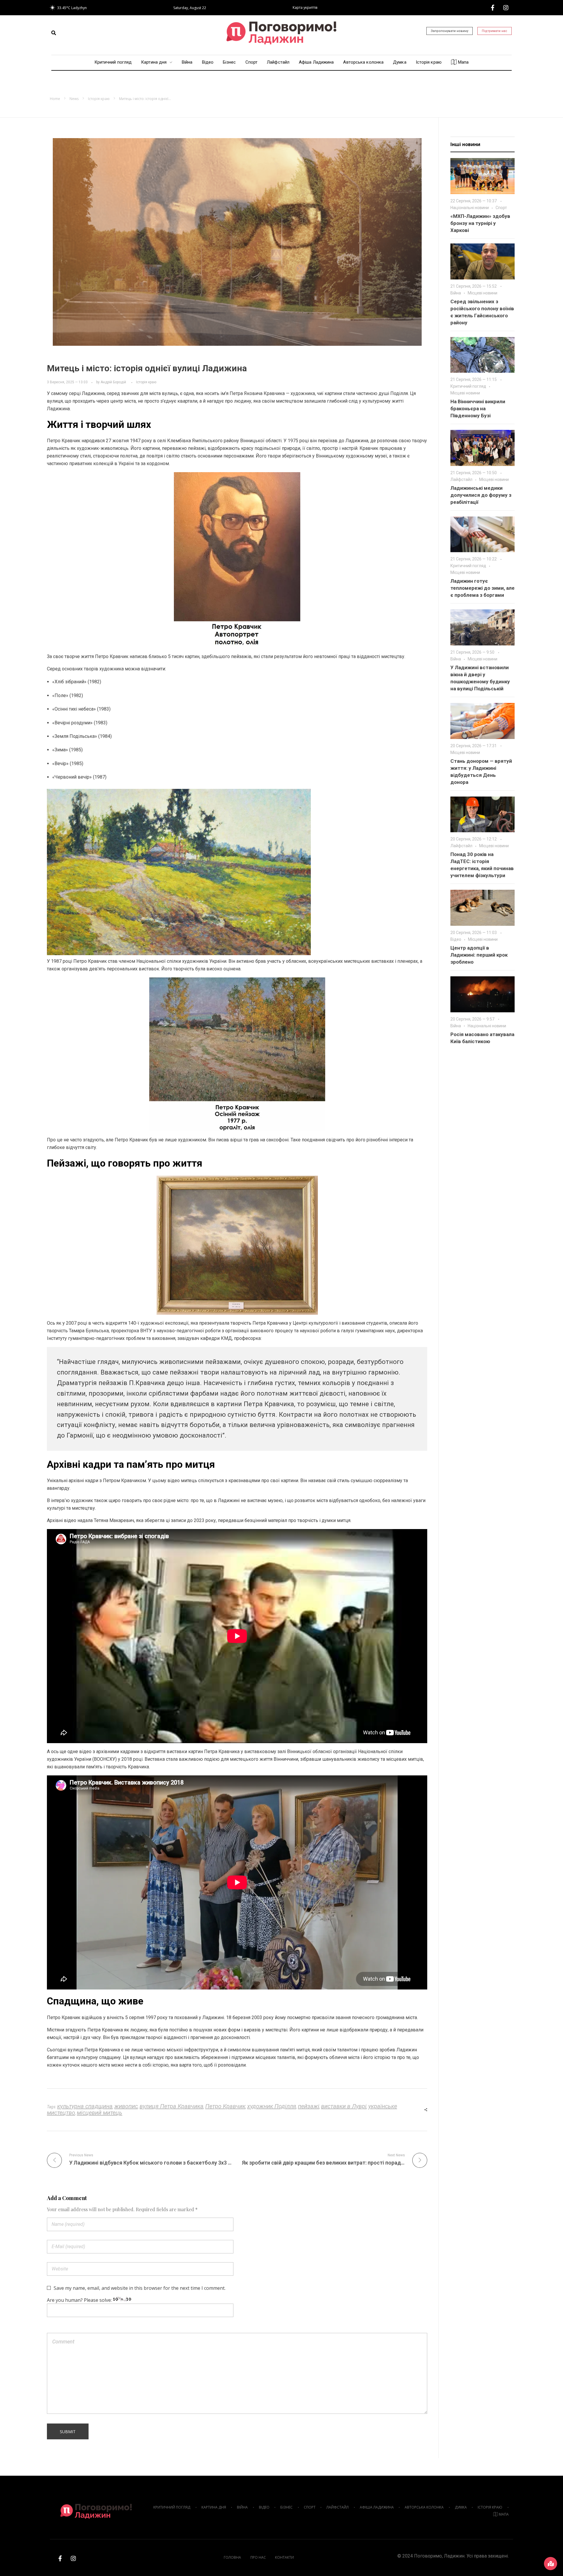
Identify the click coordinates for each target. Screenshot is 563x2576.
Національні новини (470, 208)
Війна (456, 293)
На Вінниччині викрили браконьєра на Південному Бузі (478, 409)
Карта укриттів (305, 7)
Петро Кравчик (225, 2106)
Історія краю (99, 99)
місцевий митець (100, 2113)
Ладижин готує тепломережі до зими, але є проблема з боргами (483, 588)
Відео (456, 939)
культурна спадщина (85, 2106)
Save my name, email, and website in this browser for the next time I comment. (140, 2288)
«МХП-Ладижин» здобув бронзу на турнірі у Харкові (480, 223)
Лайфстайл (461, 479)
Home (55, 99)
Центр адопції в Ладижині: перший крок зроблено (479, 955)
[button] (54, 33)
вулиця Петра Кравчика (172, 2106)
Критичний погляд (468, 386)
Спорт (501, 208)
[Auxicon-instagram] (506, 8)
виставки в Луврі (344, 2106)
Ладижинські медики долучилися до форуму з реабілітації (481, 495)
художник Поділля (272, 2106)
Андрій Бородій (113, 382)
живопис (126, 2106)
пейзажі (309, 2106)
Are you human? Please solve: (80, 2300)
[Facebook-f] (493, 8)
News (74, 99)
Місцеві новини (483, 293)
